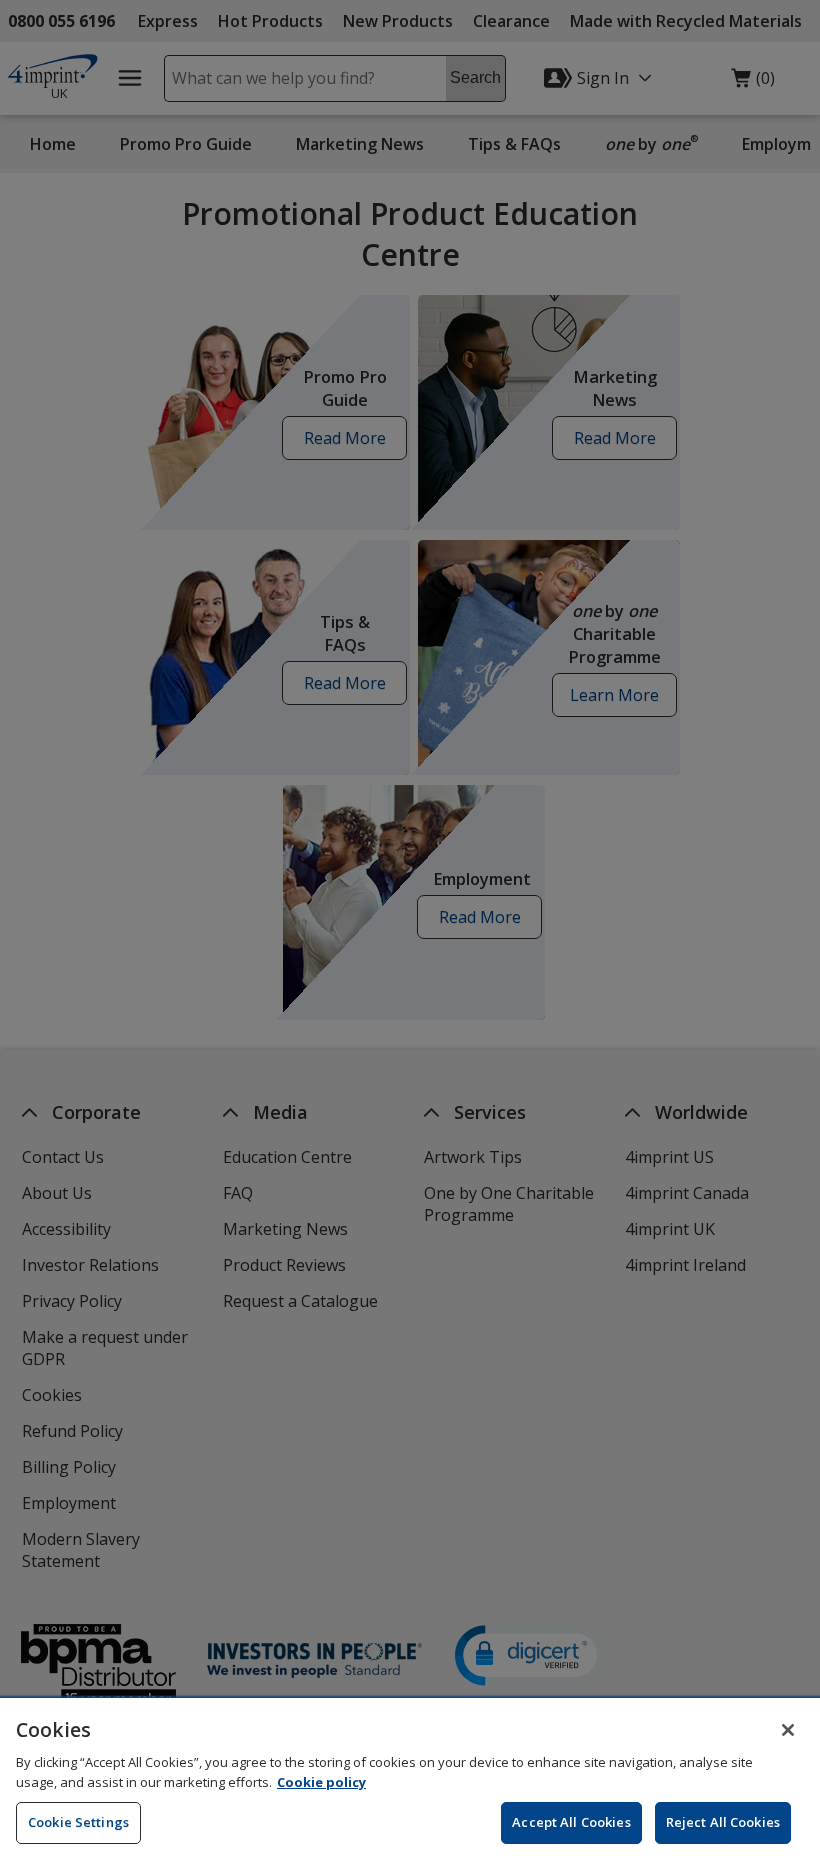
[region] (410, 1781)
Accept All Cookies (571, 1822)
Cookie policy (321, 1782)
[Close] (788, 1730)
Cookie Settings (78, 1822)
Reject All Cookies (723, 1822)
